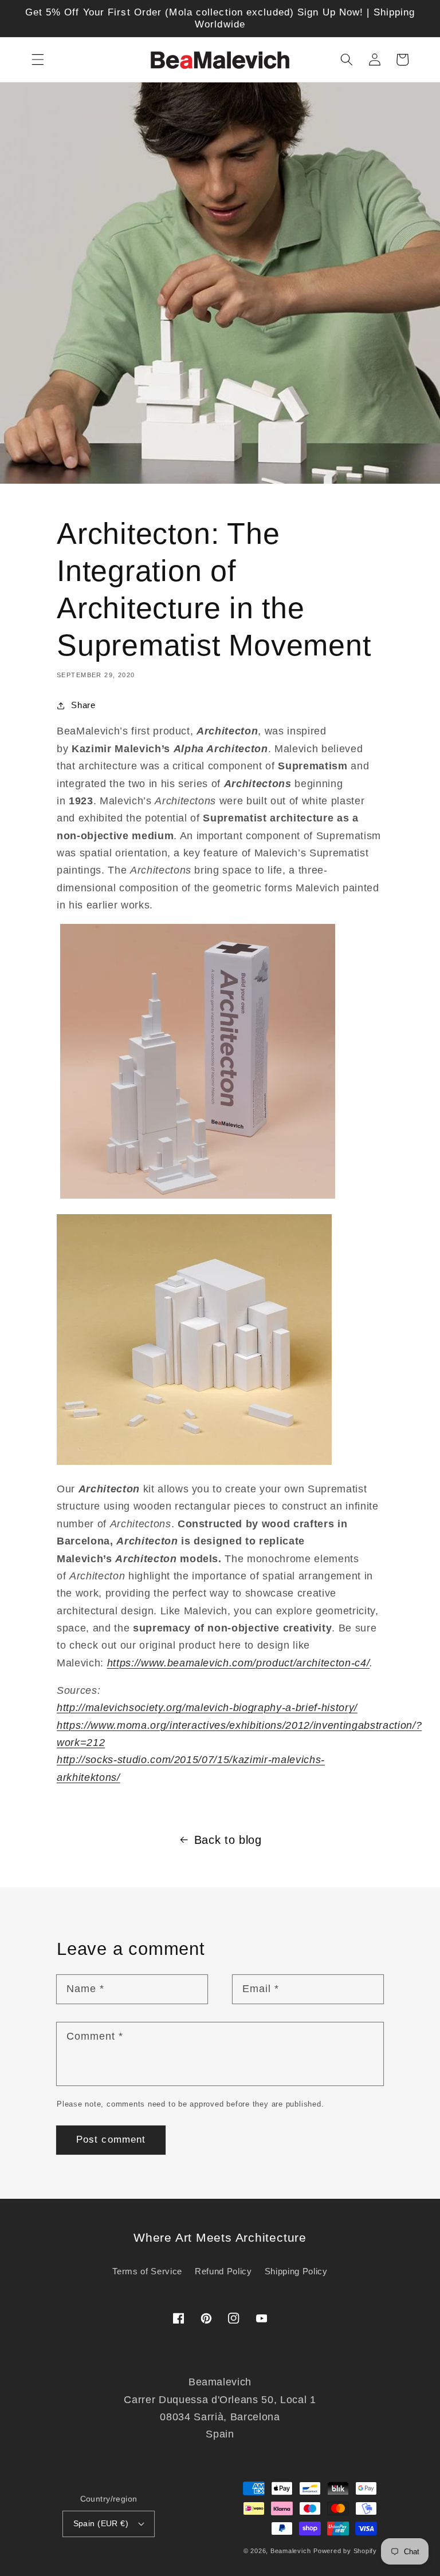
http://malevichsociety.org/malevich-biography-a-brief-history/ (207, 1708)
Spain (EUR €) (101, 2523)
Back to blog (228, 1840)
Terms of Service (147, 2271)
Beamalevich (290, 2551)
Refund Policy (223, 2271)
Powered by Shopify (345, 2551)
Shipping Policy (296, 2271)
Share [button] (83, 705)
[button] (38, 60)
